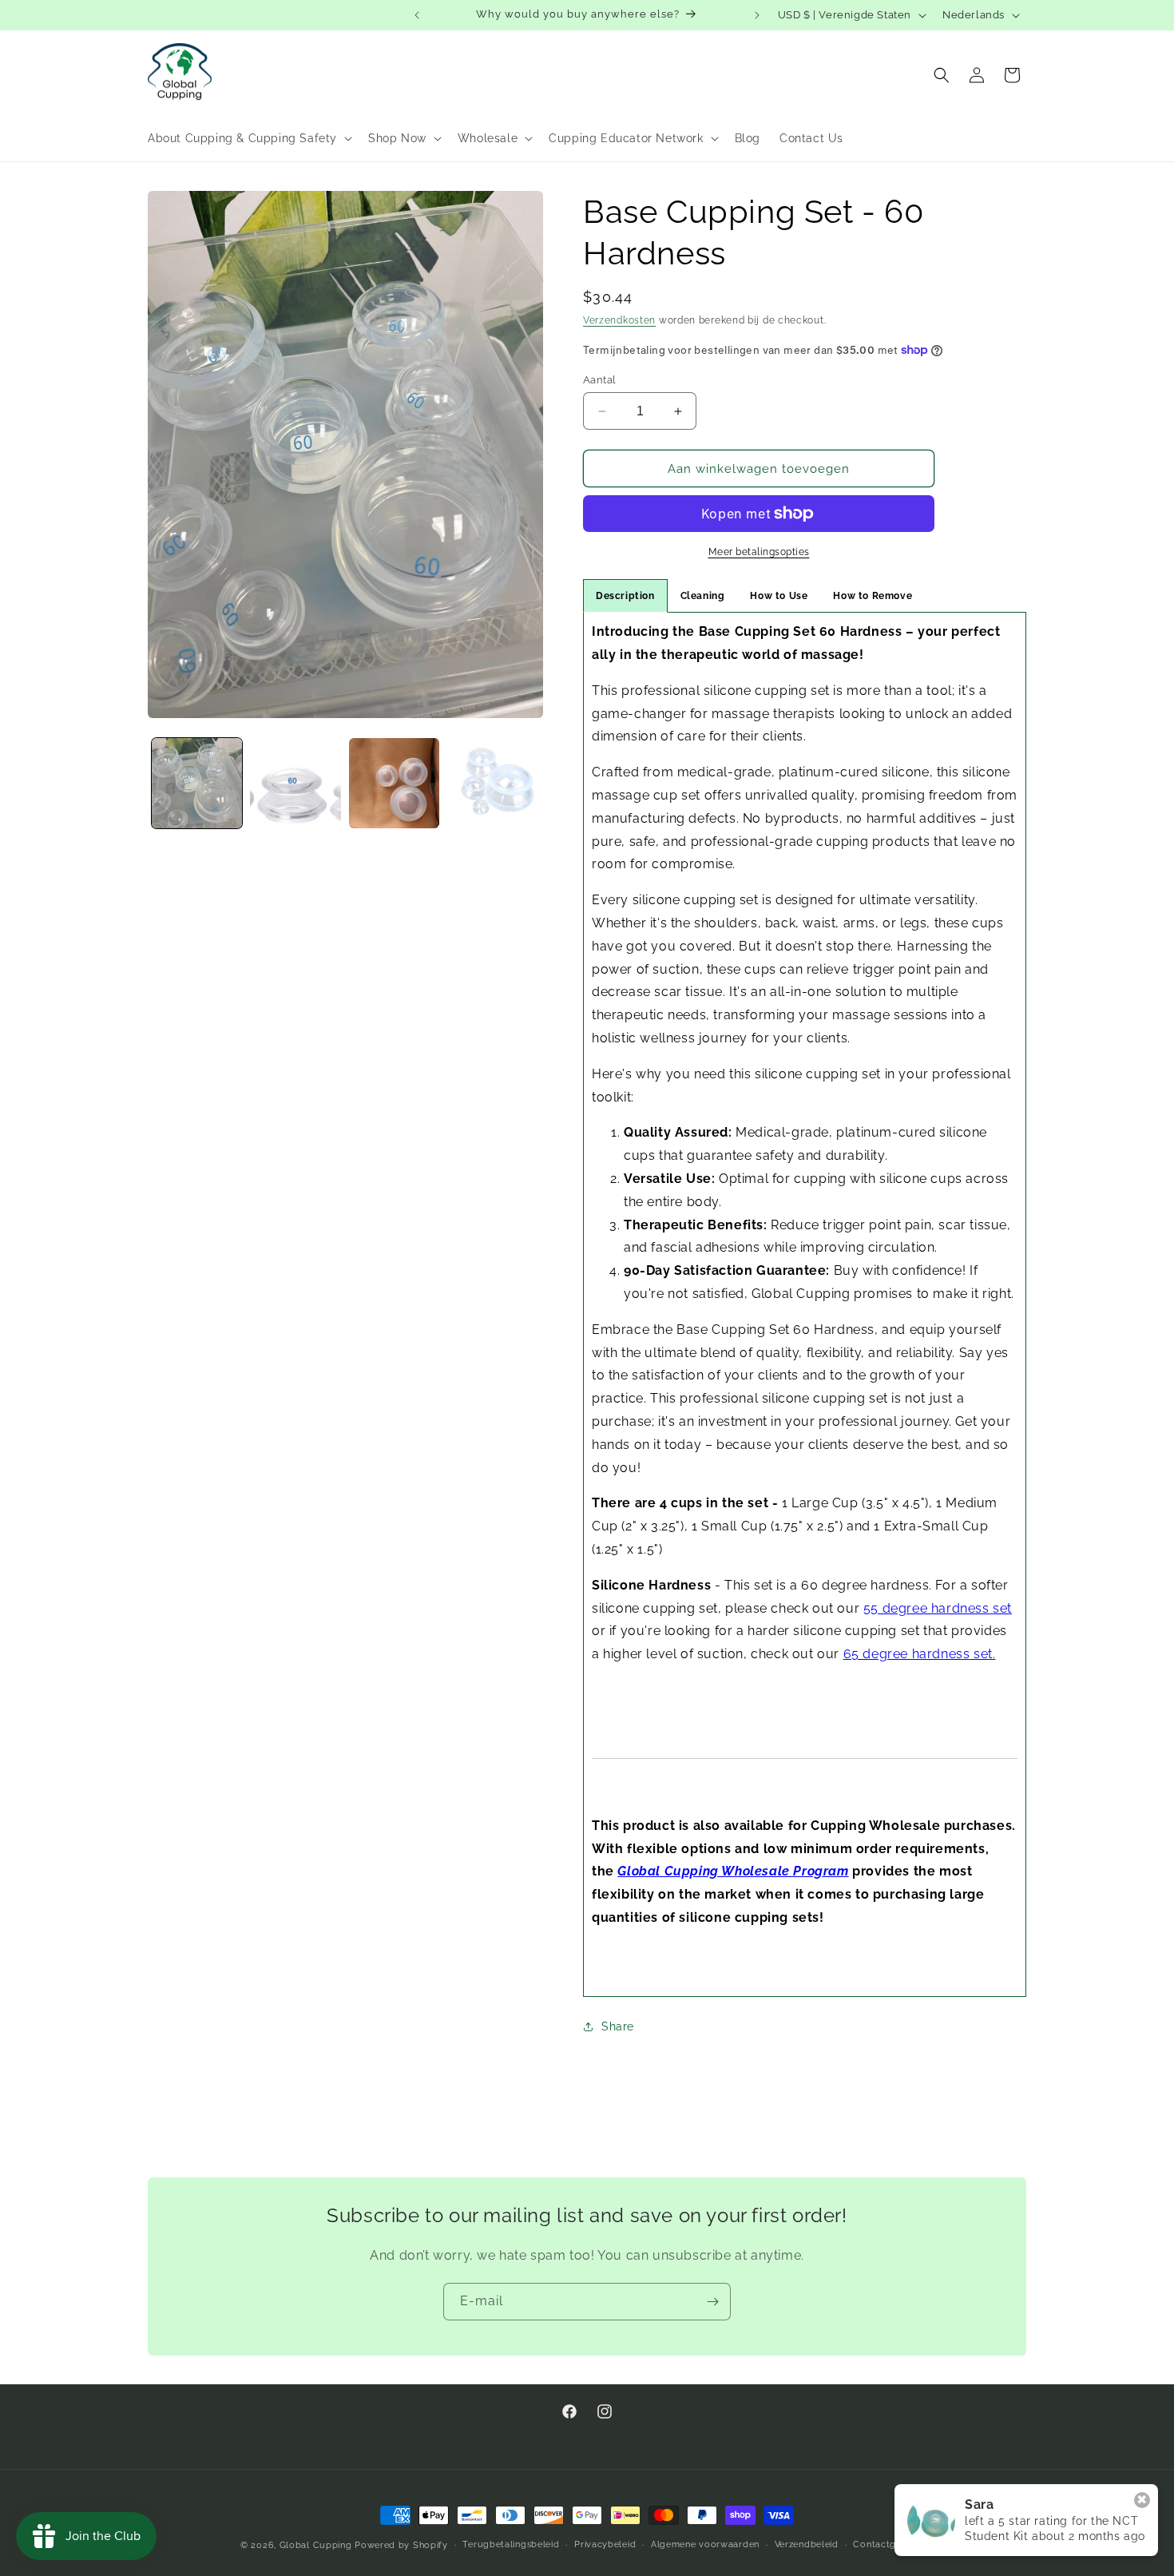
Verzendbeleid (807, 2544)
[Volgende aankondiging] (757, 15)
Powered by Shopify (401, 2545)
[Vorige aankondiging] (417, 15)
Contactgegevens (893, 2544)
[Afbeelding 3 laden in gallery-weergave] (394, 783)
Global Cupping (316, 2545)
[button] (248, 138)
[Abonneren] (712, 2302)
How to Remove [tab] (873, 596)
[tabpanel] (805, 1304)
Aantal (599, 380)
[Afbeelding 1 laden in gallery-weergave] (197, 783)
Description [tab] (625, 596)
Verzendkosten (619, 320)
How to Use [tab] (779, 596)
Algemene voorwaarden (705, 2544)
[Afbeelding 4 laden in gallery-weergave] (492, 783)
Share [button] (618, 2026)
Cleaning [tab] (703, 596)
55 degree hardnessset (938, 1608)
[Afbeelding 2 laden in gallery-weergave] (295, 783)
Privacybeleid (605, 2544)
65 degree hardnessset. (920, 1654)
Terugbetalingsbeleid (511, 2544)
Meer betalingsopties (759, 552)
